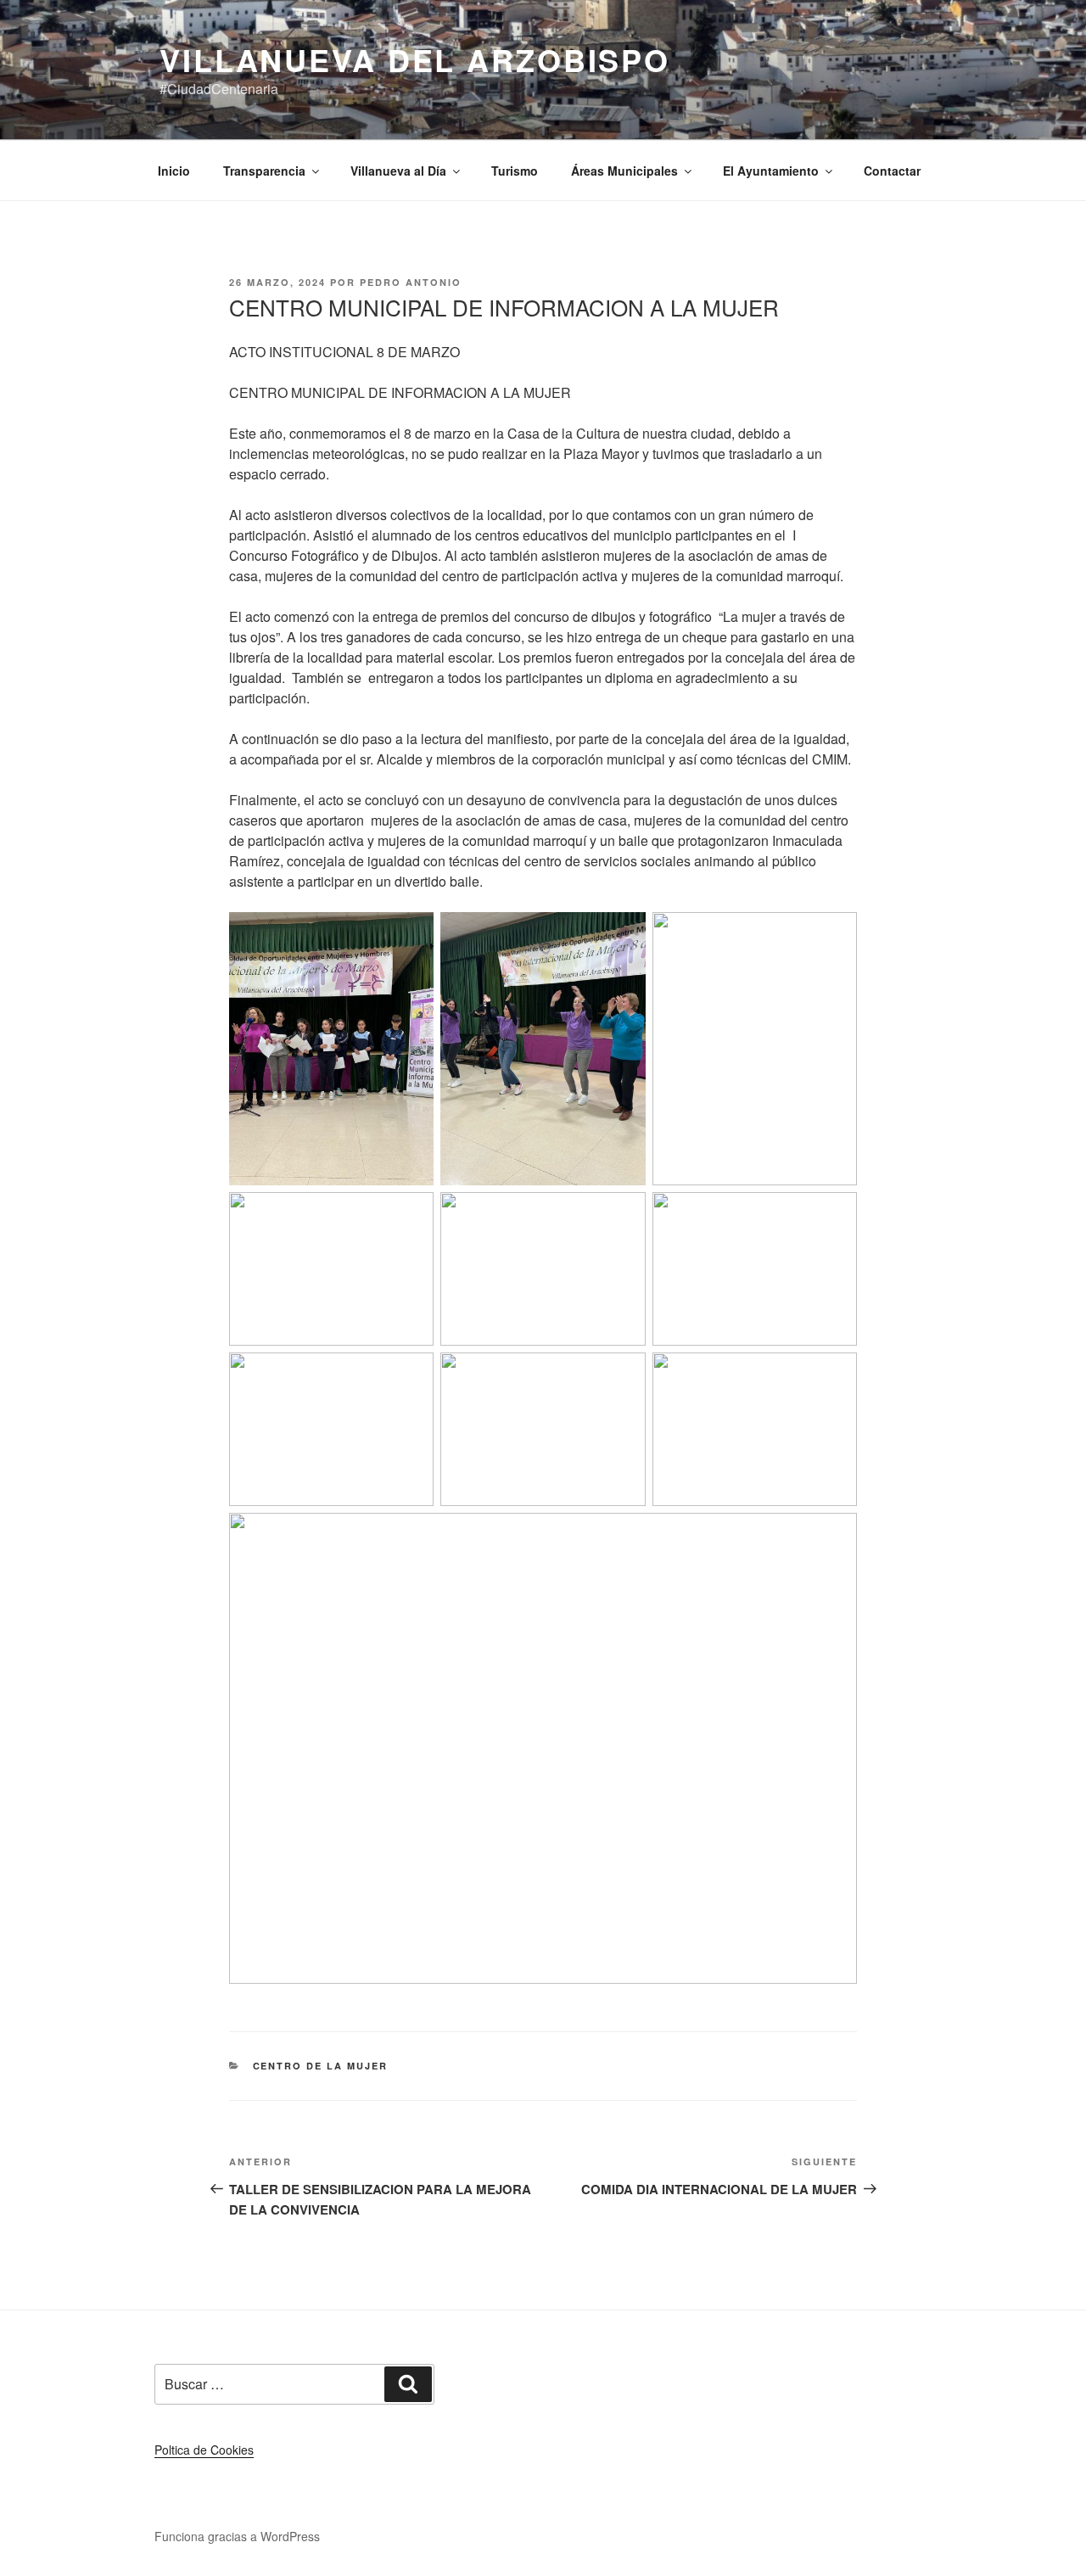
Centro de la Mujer (321, 2066)
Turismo (515, 171)
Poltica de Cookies (204, 2450)
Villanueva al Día (398, 171)
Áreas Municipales (624, 171)
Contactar (892, 171)
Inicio (174, 171)
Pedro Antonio (411, 282)
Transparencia (264, 171)
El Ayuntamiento (771, 171)
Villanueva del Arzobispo (415, 59)
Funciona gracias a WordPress (237, 2536)
